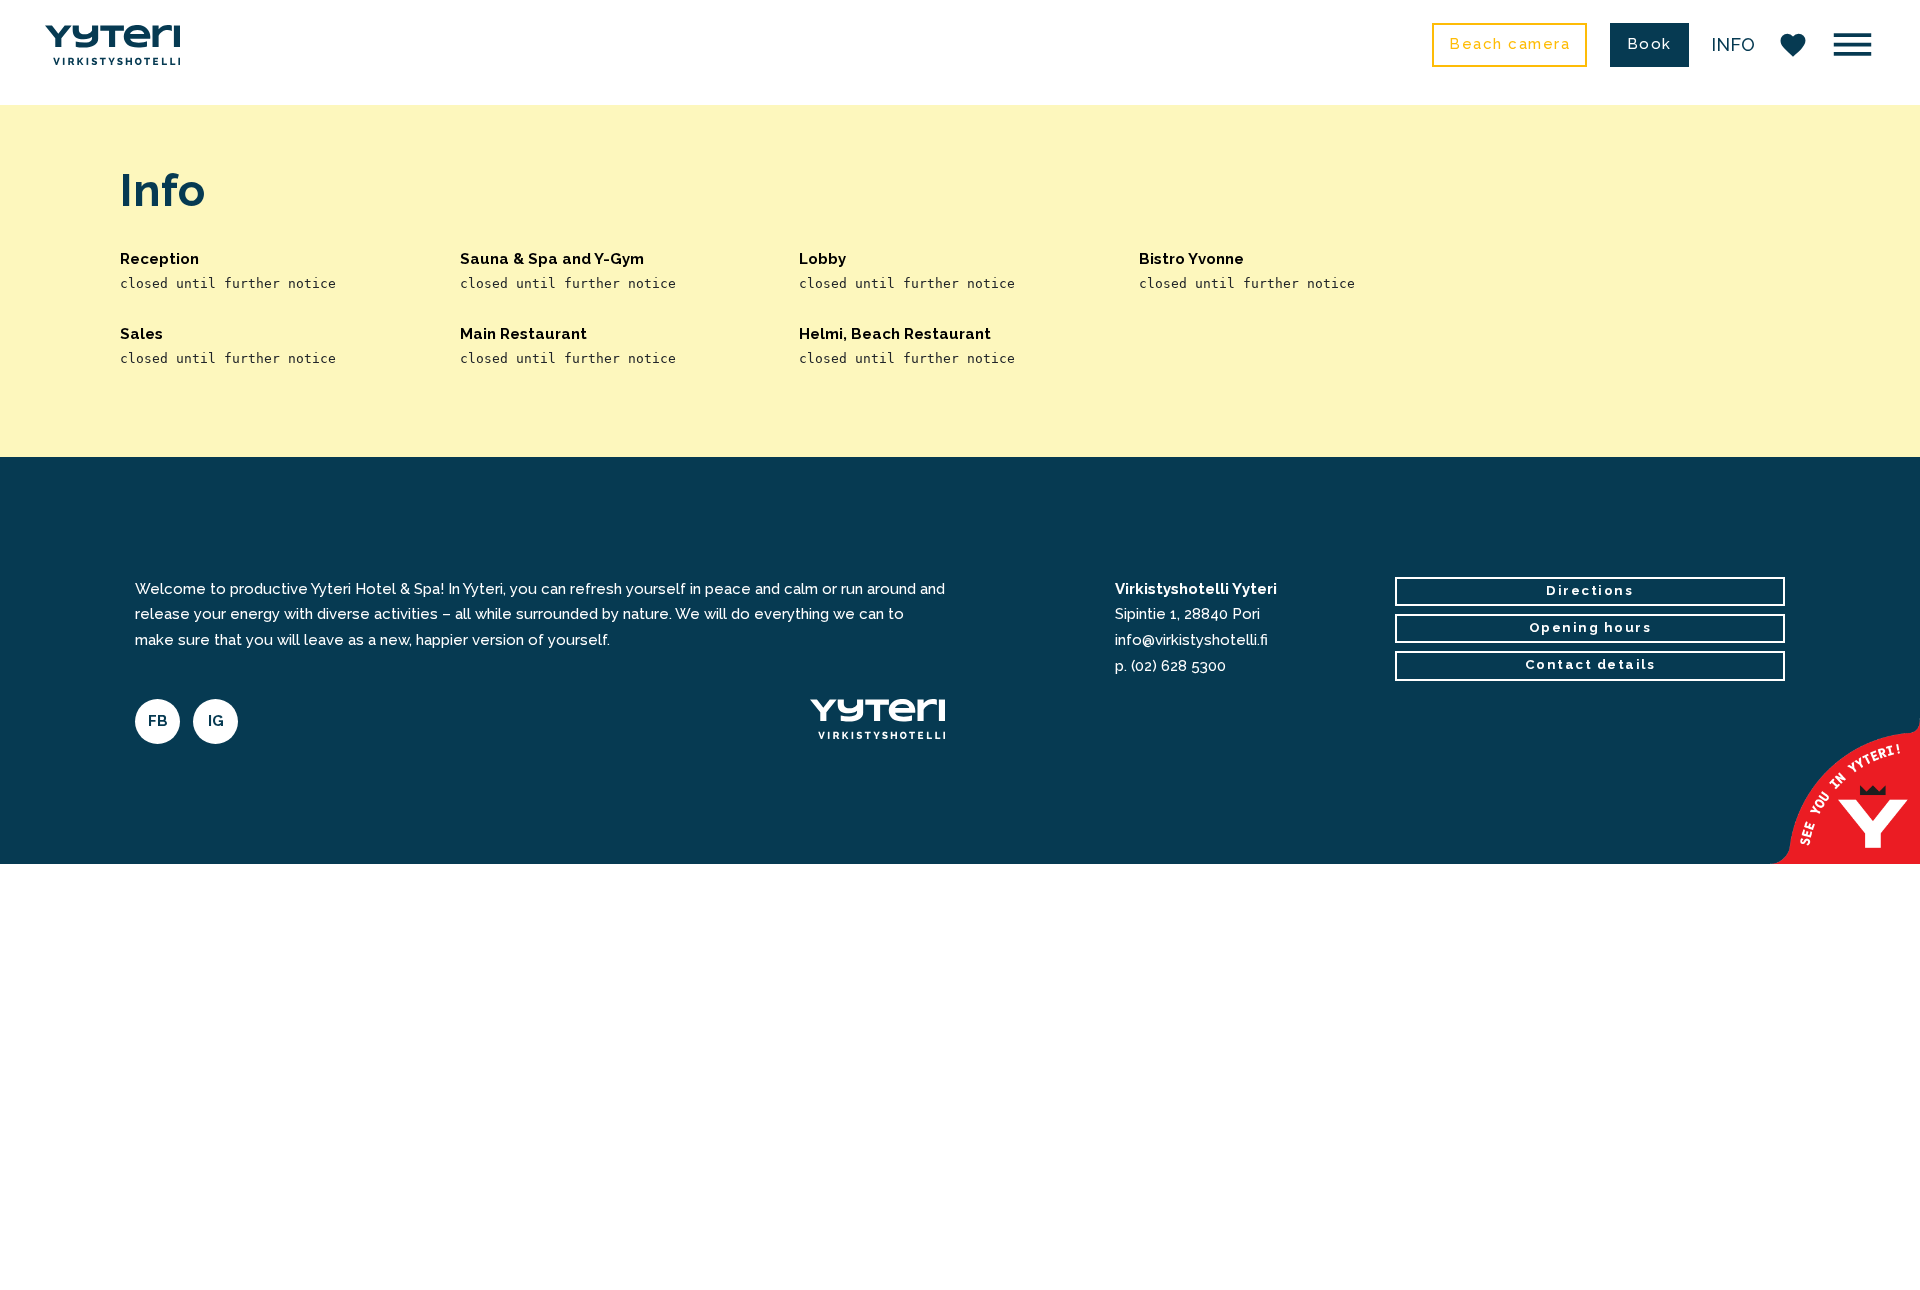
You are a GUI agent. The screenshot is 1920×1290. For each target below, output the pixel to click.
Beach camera (1509, 44)
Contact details (1590, 664)
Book (1649, 44)
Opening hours (1590, 627)
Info (1733, 44)
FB (158, 721)
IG (216, 721)
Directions (1589, 590)
